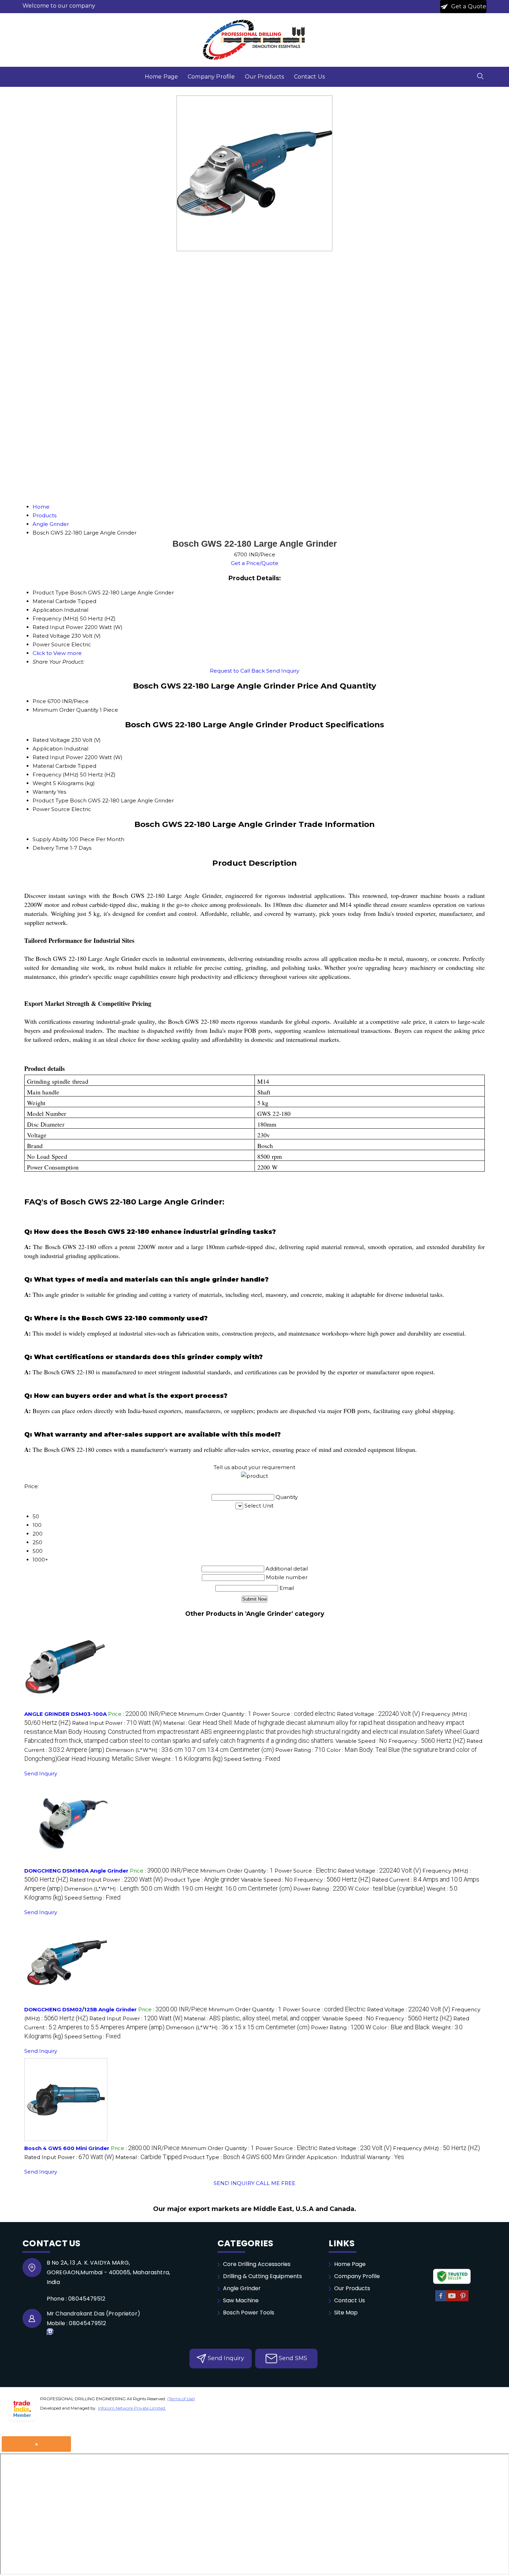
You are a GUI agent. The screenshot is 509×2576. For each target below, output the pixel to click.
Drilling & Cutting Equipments (262, 2276)
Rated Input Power (58, 757)
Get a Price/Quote (255, 563)
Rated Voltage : (378, 1714)
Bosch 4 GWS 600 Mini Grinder (67, 2148)
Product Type (51, 800)
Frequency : (427, 1741)
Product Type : (202, 1880)
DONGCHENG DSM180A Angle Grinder (76, 1871)
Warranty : (385, 2157)
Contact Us (310, 77)
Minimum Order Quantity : (215, 1714)
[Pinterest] (463, 2300)
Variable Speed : (361, 1741)
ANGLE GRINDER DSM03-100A (65, 1714)
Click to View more (57, 653)
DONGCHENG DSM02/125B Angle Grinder (81, 2009)
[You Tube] (452, 2300)
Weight (42, 783)
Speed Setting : (252, 1759)
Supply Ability (50, 839)
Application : (336, 2157)
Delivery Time (51, 848)
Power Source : (294, 1714)
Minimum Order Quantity (65, 710)
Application (48, 749)
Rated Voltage (51, 740)
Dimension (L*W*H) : (190, 1750)
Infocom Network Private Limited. (132, 2408)
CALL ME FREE (276, 2183)
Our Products (265, 77)
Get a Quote (468, 6)
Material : (252, 1732)
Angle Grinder (242, 2288)
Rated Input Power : (117, 1723)
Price (39, 701)
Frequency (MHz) (56, 775)
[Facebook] (441, 2300)
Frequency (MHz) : (436, 2148)
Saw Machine (241, 2300)
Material (43, 766)
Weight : (187, 1759)
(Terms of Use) (181, 2399)
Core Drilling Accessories (257, 2264)
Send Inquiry (283, 671)
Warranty (44, 792)
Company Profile (211, 77)
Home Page (161, 77)
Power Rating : (300, 1750)
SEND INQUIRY (234, 2183)
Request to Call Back (237, 671)
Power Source (51, 809)
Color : (390, 1889)
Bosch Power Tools (249, 2313)
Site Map (346, 2313)
